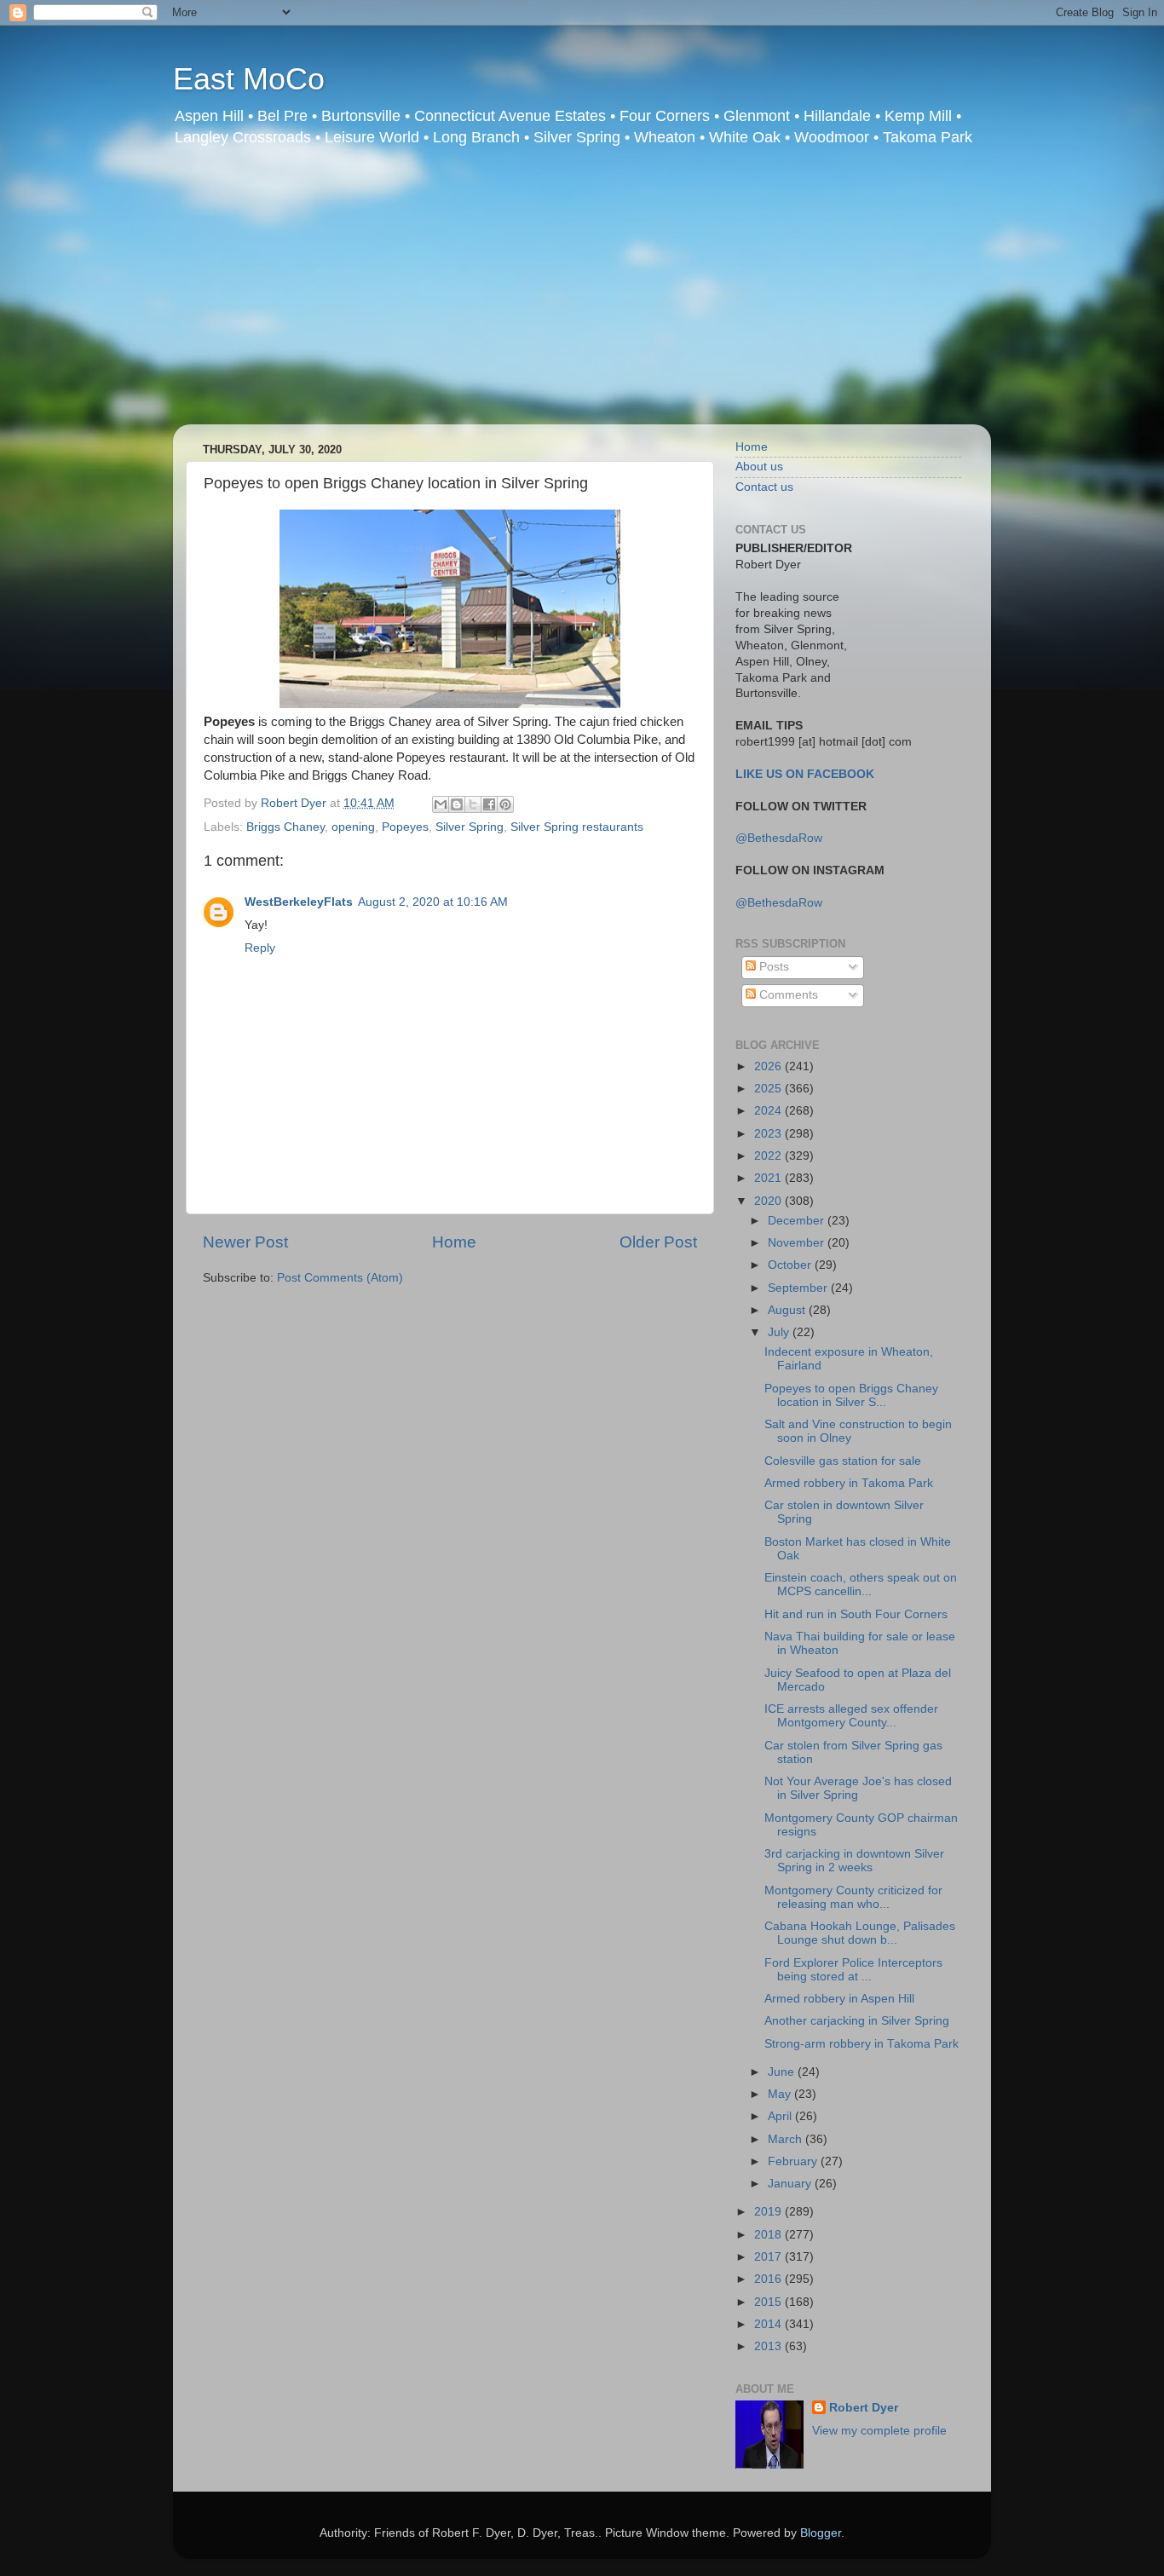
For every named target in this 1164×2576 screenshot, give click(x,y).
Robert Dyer (864, 2408)
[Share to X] (473, 804)
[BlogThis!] (457, 804)
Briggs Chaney (285, 827)
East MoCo (249, 79)
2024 (769, 1111)
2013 (769, 2346)
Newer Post (245, 1242)
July (780, 1332)
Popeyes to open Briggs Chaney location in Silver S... (851, 1395)
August (788, 1310)
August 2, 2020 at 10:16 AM (433, 902)
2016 (769, 2279)
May (781, 2094)
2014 (769, 2324)
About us (759, 467)
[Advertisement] (582, 297)
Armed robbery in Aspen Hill (839, 1999)
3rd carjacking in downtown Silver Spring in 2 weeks (854, 1861)
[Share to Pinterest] (505, 804)
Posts (772, 967)
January (791, 2184)
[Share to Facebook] (489, 804)
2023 (769, 1134)
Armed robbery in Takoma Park (849, 1483)
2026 (769, 1066)
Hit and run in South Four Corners (856, 1614)
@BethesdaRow (779, 838)
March (787, 2139)
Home (454, 1242)
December (798, 1221)
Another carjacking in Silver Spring (857, 2021)
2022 (769, 1156)
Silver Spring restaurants (577, 827)
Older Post (658, 1242)
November (798, 1243)
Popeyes (405, 827)
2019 (769, 2212)
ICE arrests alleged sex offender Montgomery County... (851, 1716)
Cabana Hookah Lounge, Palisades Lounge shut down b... (860, 1933)
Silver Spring (470, 827)
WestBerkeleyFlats (299, 902)
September (799, 1288)
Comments (787, 995)
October (791, 1265)
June (783, 2072)
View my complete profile (879, 2431)
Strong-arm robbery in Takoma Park (861, 2044)
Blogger (821, 2533)
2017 (769, 2257)
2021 (769, 1178)
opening (353, 827)
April (781, 2116)
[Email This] (441, 804)
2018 (769, 2235)
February (794, 2161)
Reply (260, 948)
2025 (769, 1089)
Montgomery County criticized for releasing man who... (853, 1897)
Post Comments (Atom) (340, 1278)
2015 (769, 2302)
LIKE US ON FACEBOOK (805, 774)
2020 (769, 1201)
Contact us (764, 487)
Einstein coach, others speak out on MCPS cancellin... (861, 1585)
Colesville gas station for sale (843, 1461)
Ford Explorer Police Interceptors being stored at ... (853, 1970)
